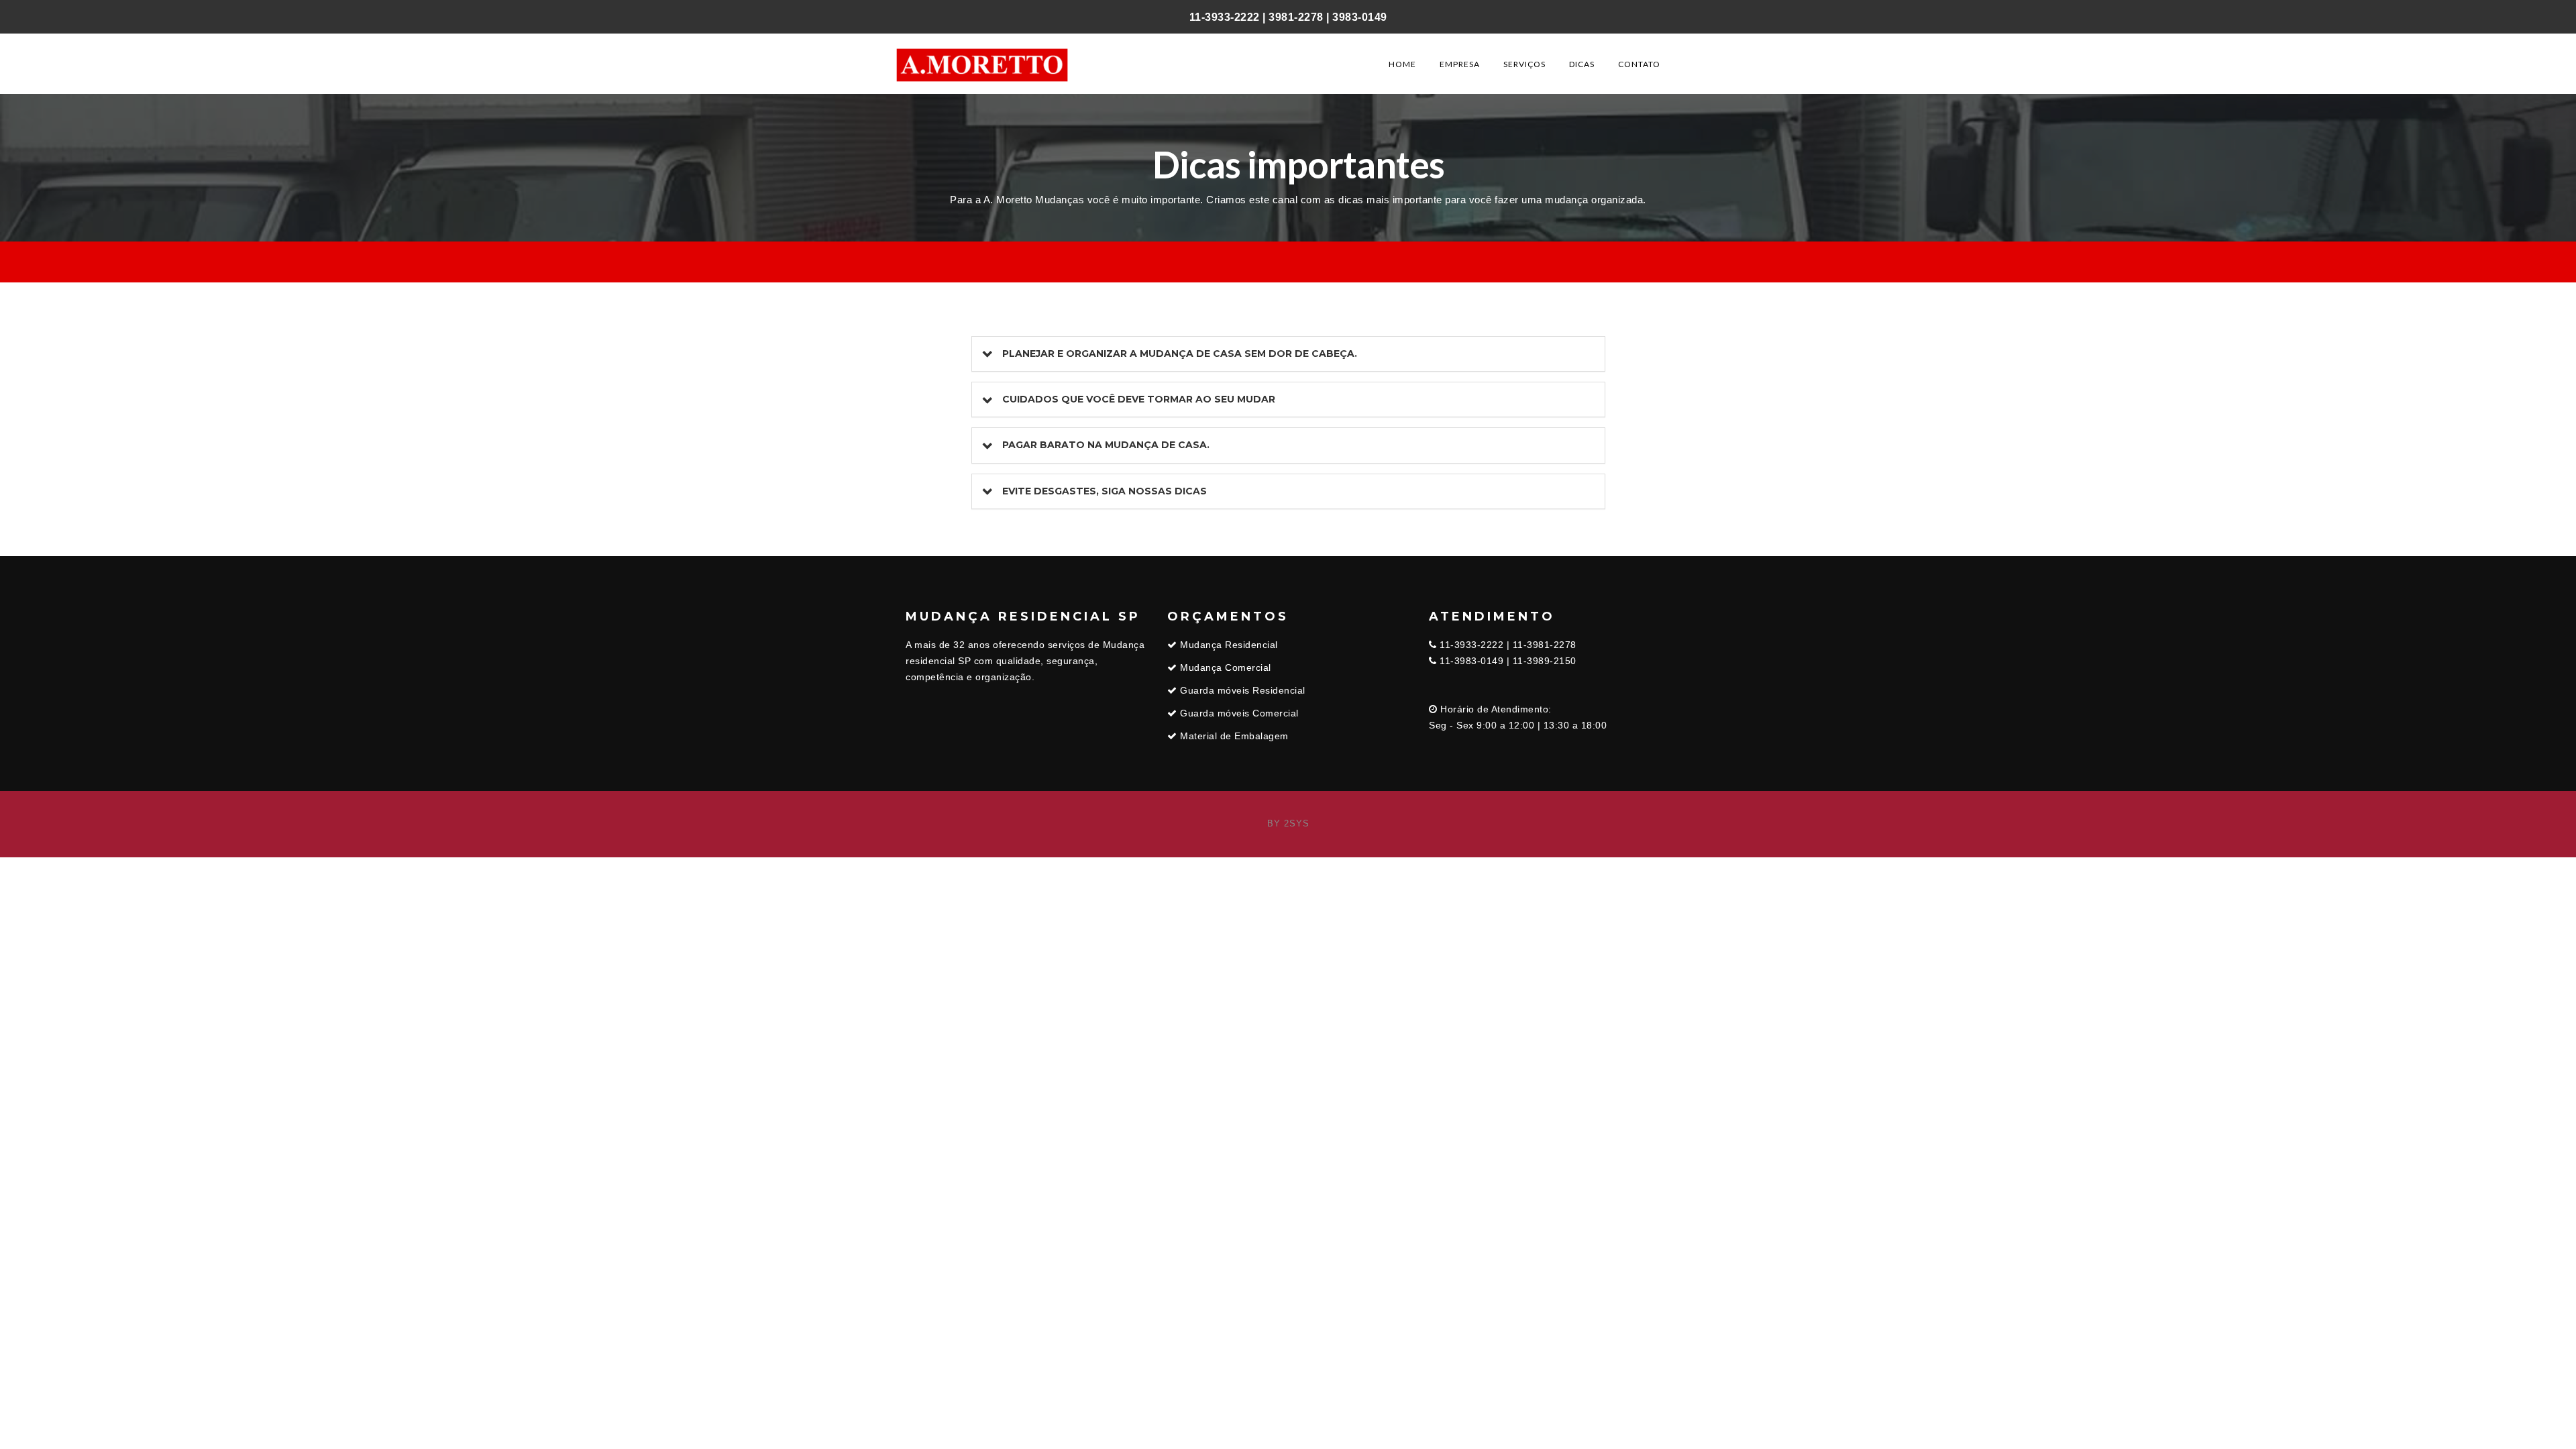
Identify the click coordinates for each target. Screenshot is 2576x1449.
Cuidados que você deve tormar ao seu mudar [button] (1139, 399)
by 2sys (1288, 823)
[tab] (1288, 354)
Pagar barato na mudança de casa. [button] (1106, 445)
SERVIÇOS (1524, 64)
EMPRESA (1460, 64)
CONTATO (1639, 64)
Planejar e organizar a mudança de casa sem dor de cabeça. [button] (1180, 354)
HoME (1402, 64)
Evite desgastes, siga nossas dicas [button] (1105, 491)
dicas (1582, 64)
